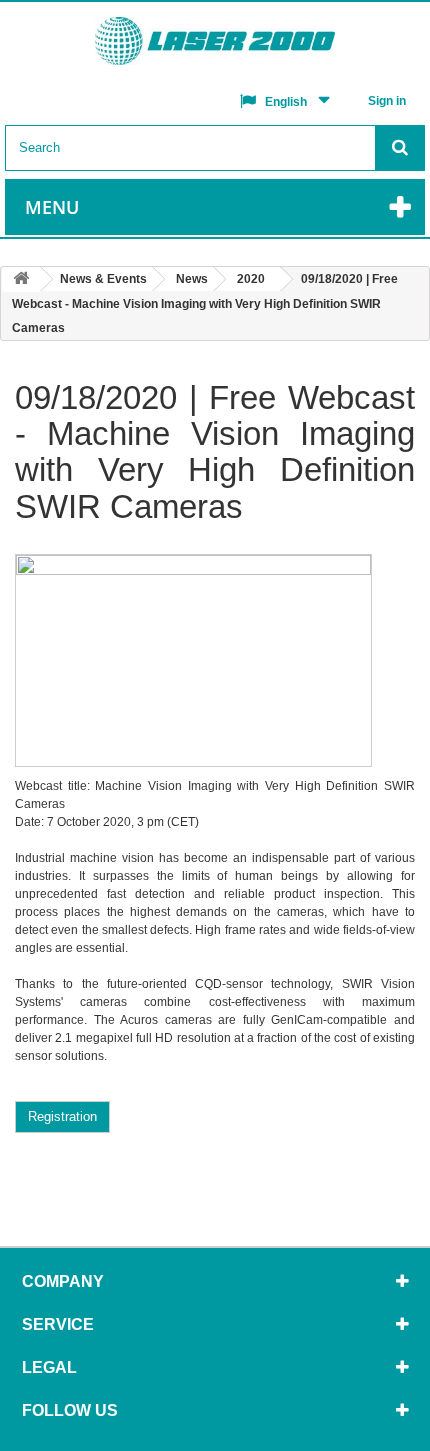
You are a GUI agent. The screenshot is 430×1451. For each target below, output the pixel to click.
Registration (62, 1116)
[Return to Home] (21, 279)
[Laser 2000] (215, 46)
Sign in (387, 101)
